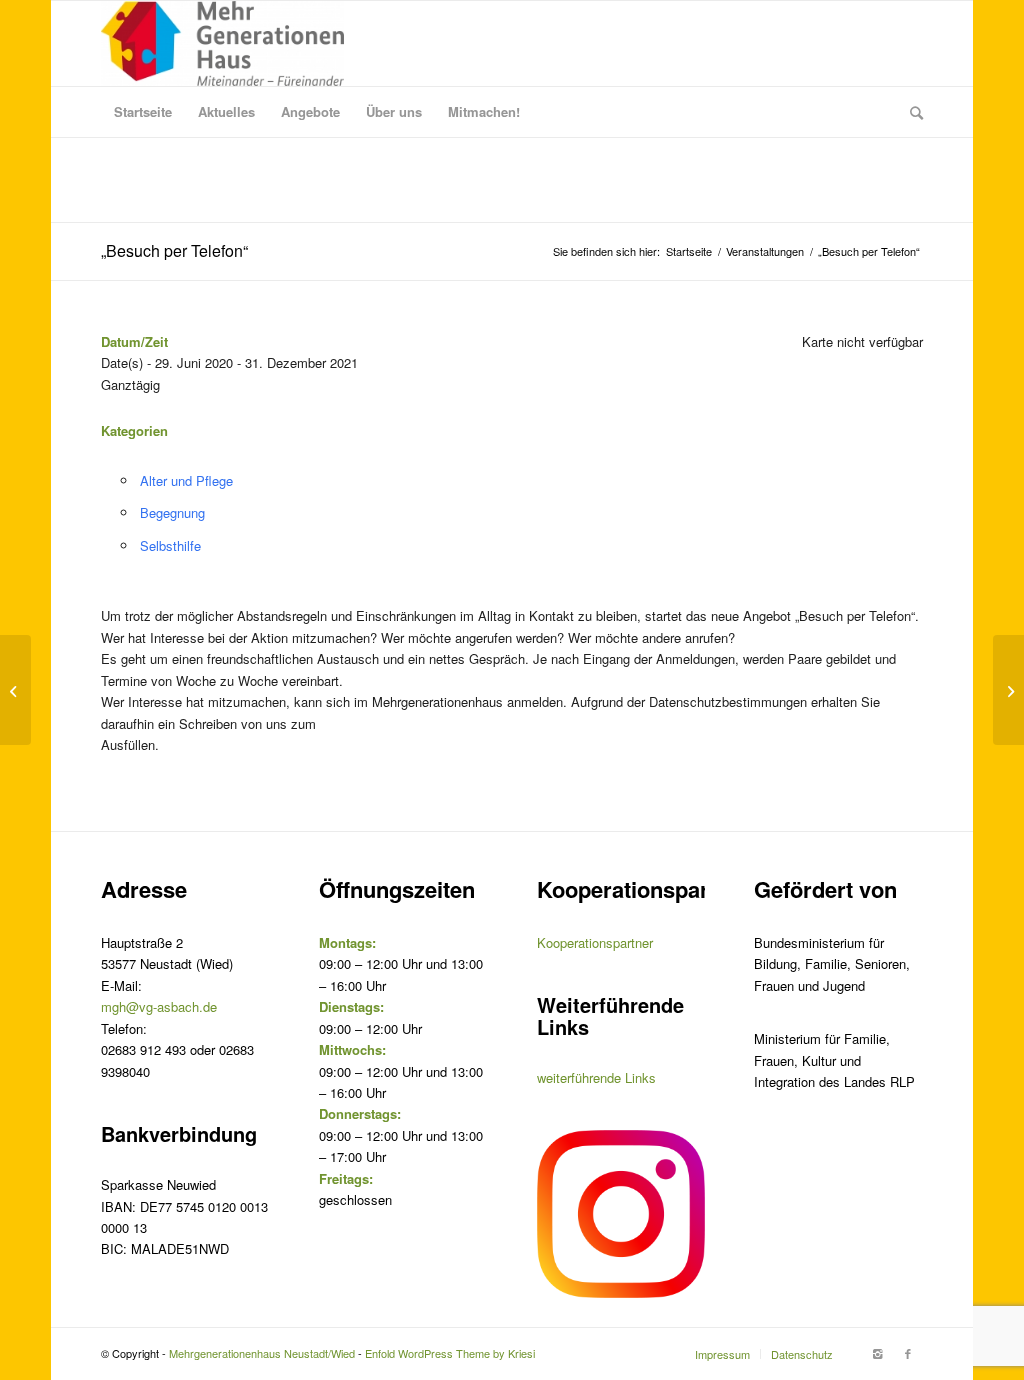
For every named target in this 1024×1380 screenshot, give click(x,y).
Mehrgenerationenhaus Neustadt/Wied (262, 1353)
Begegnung (172, 512)
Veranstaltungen (765, 251)
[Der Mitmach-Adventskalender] (15, 690)
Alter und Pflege (186, 480)
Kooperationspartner (595, 942)
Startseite (689, 251)
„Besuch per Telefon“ (174, 250)
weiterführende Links (596, 1077)
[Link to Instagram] (878, 1353)
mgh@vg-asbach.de (159, 1006)
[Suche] (910, 112)
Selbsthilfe (170, 545)
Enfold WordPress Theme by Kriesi (450, 1353)
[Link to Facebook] (908, 1353)
